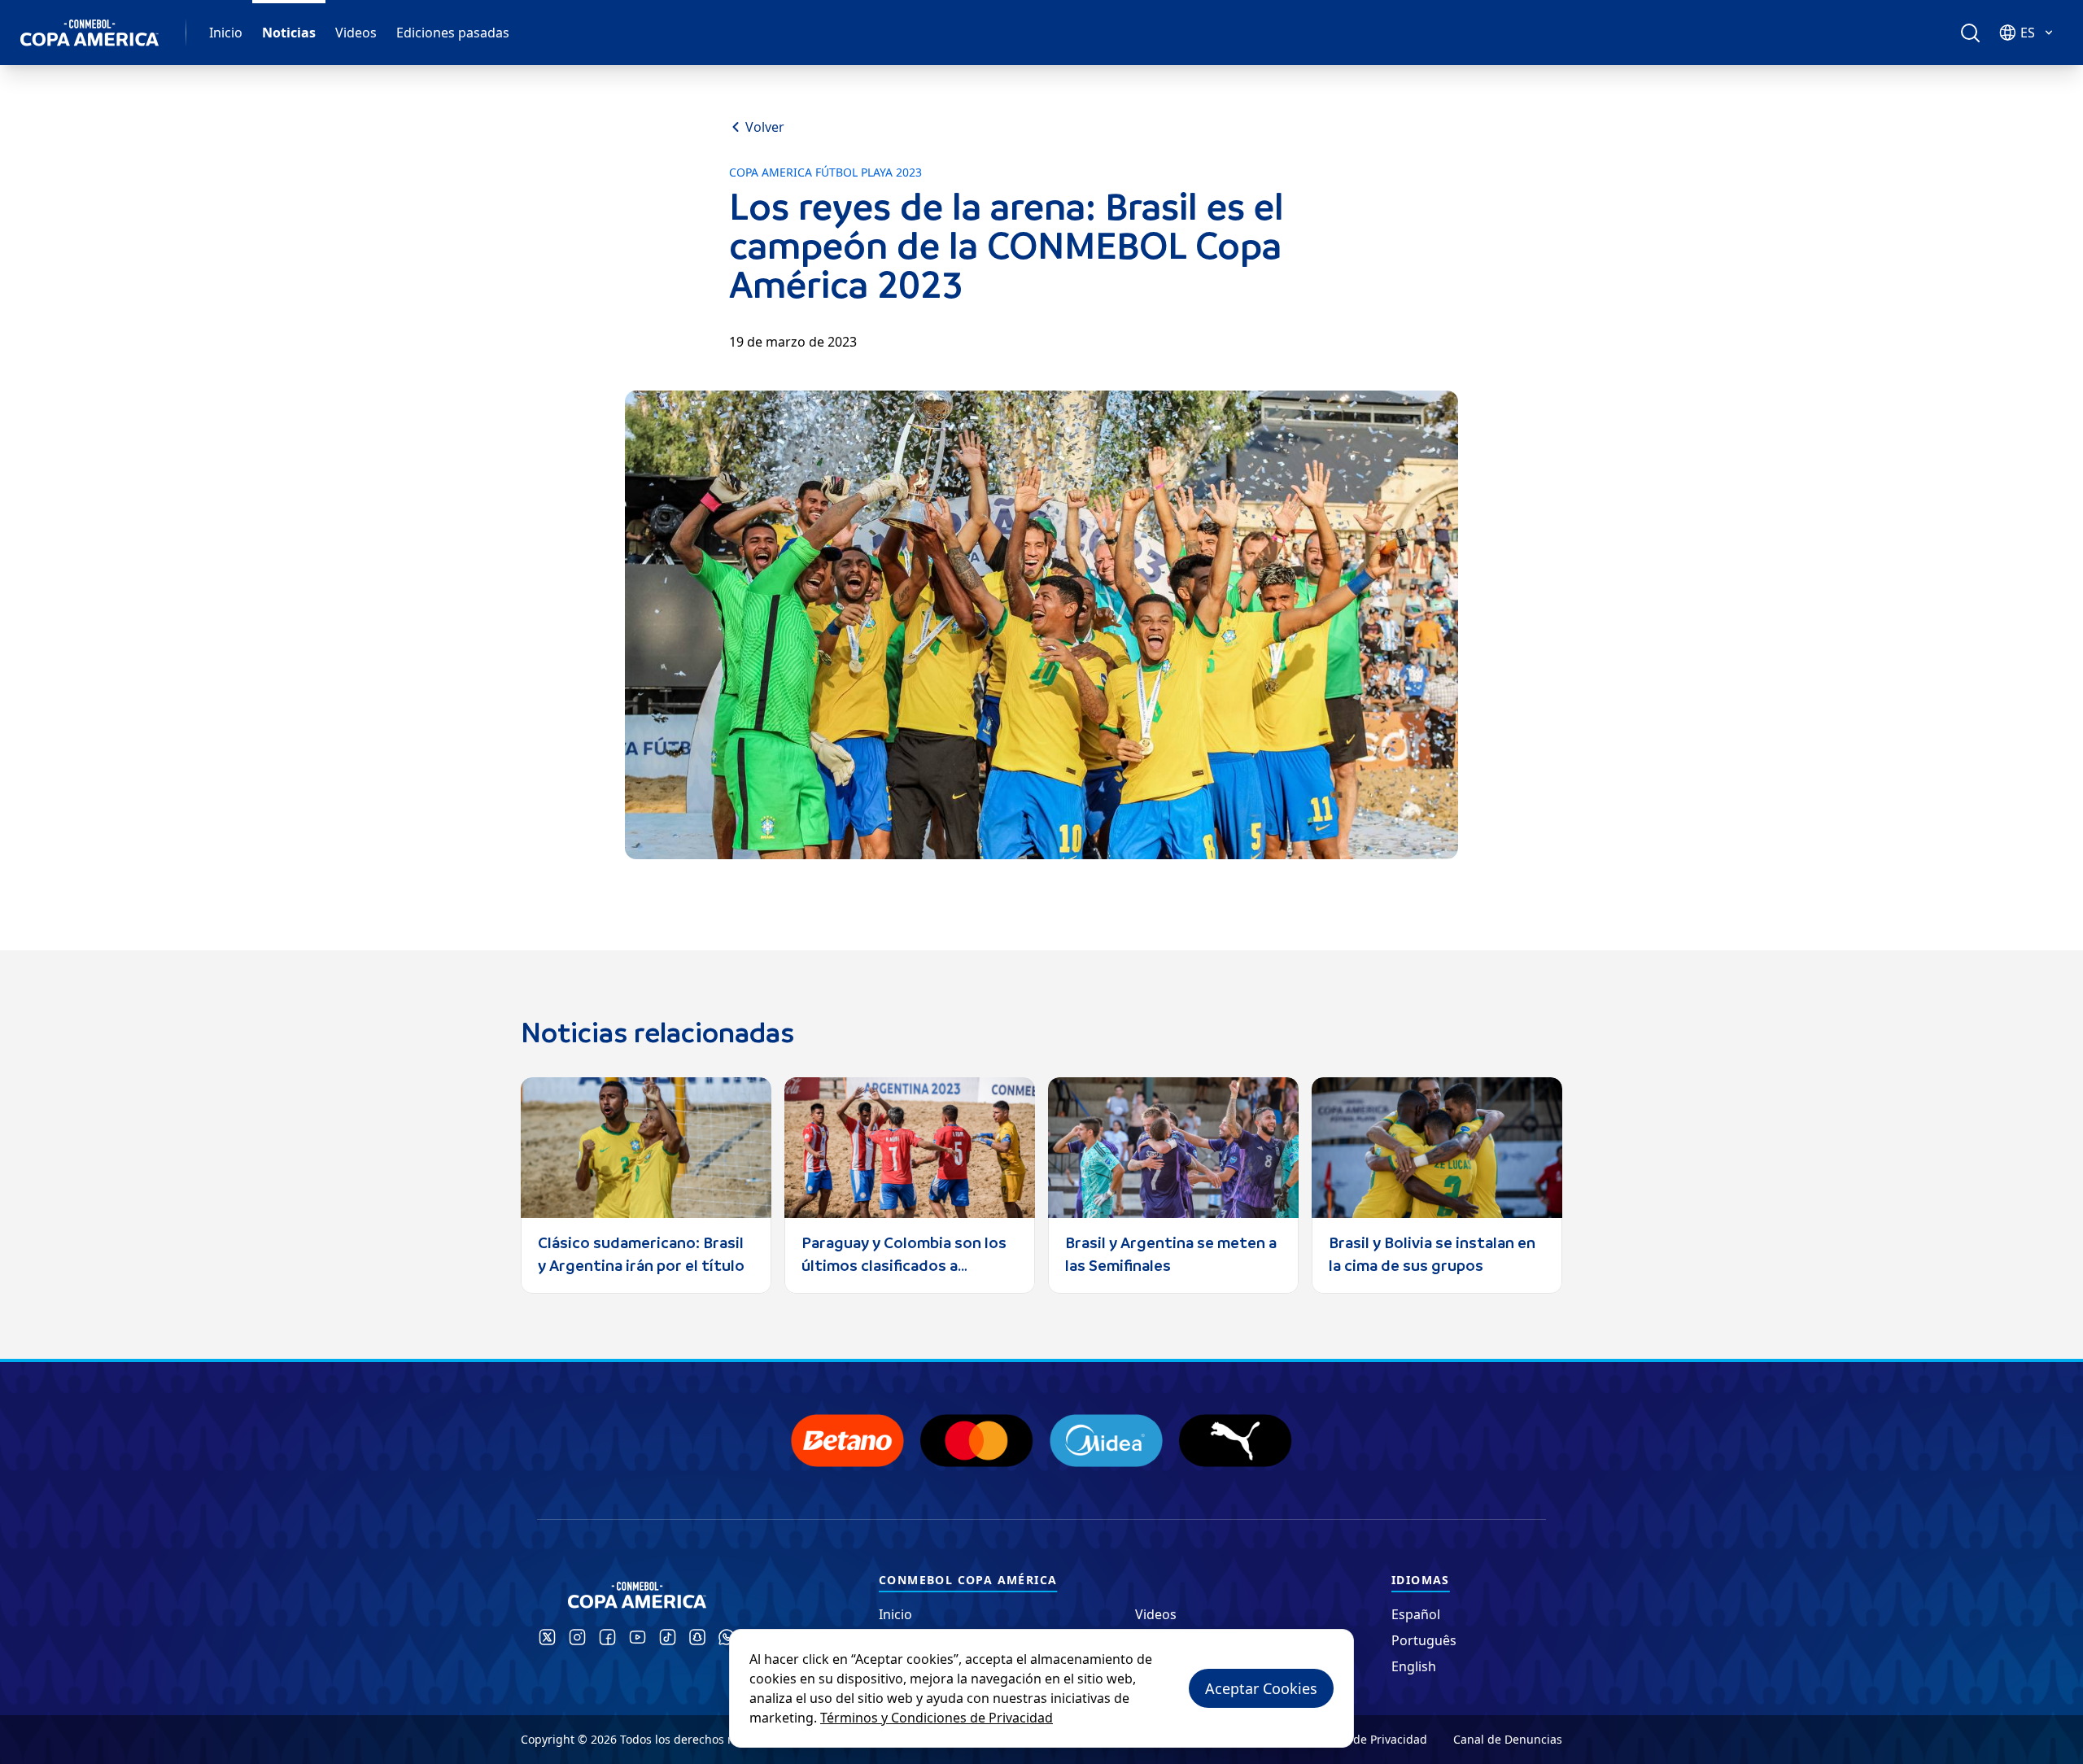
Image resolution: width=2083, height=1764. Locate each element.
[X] (547, 1637)
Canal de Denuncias (1508, 1739)
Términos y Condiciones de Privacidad (937, 1718)
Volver (765, 127)
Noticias (289, 33)
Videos (356, 33)
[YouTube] (638, 1637)
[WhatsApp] (727, 1637)
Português (1424, 1640)
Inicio (226, 33)
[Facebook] (607, 1637)
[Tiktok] (668, 1637)
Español (1416, 1614)
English (1414, 1666)
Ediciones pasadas (453, 33)
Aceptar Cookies (1261, 1688)
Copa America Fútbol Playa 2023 (825, 172)
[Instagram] (577, 1637)
